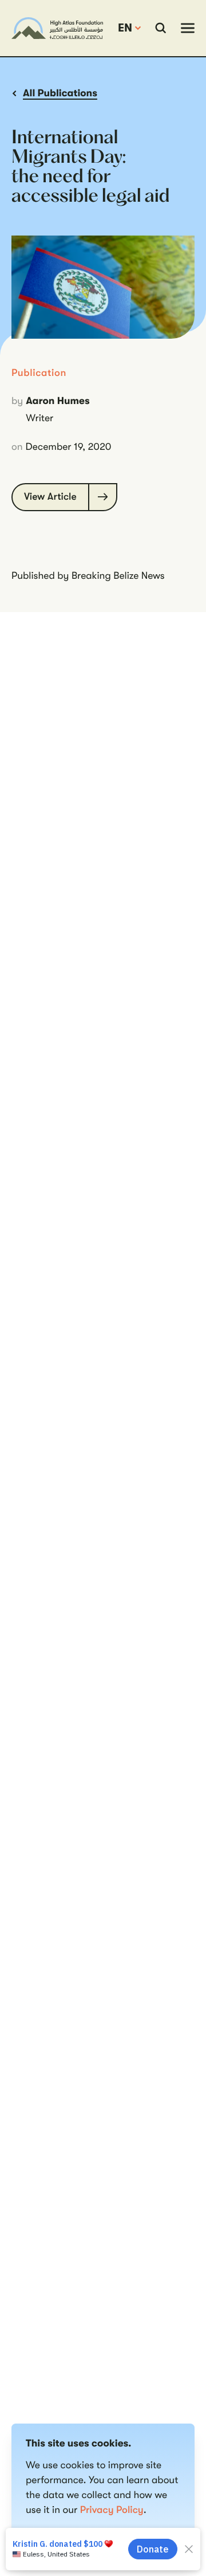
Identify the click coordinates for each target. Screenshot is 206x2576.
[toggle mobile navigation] (188, 28)
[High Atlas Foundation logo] (57, 28)
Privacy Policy (112, 2510)
